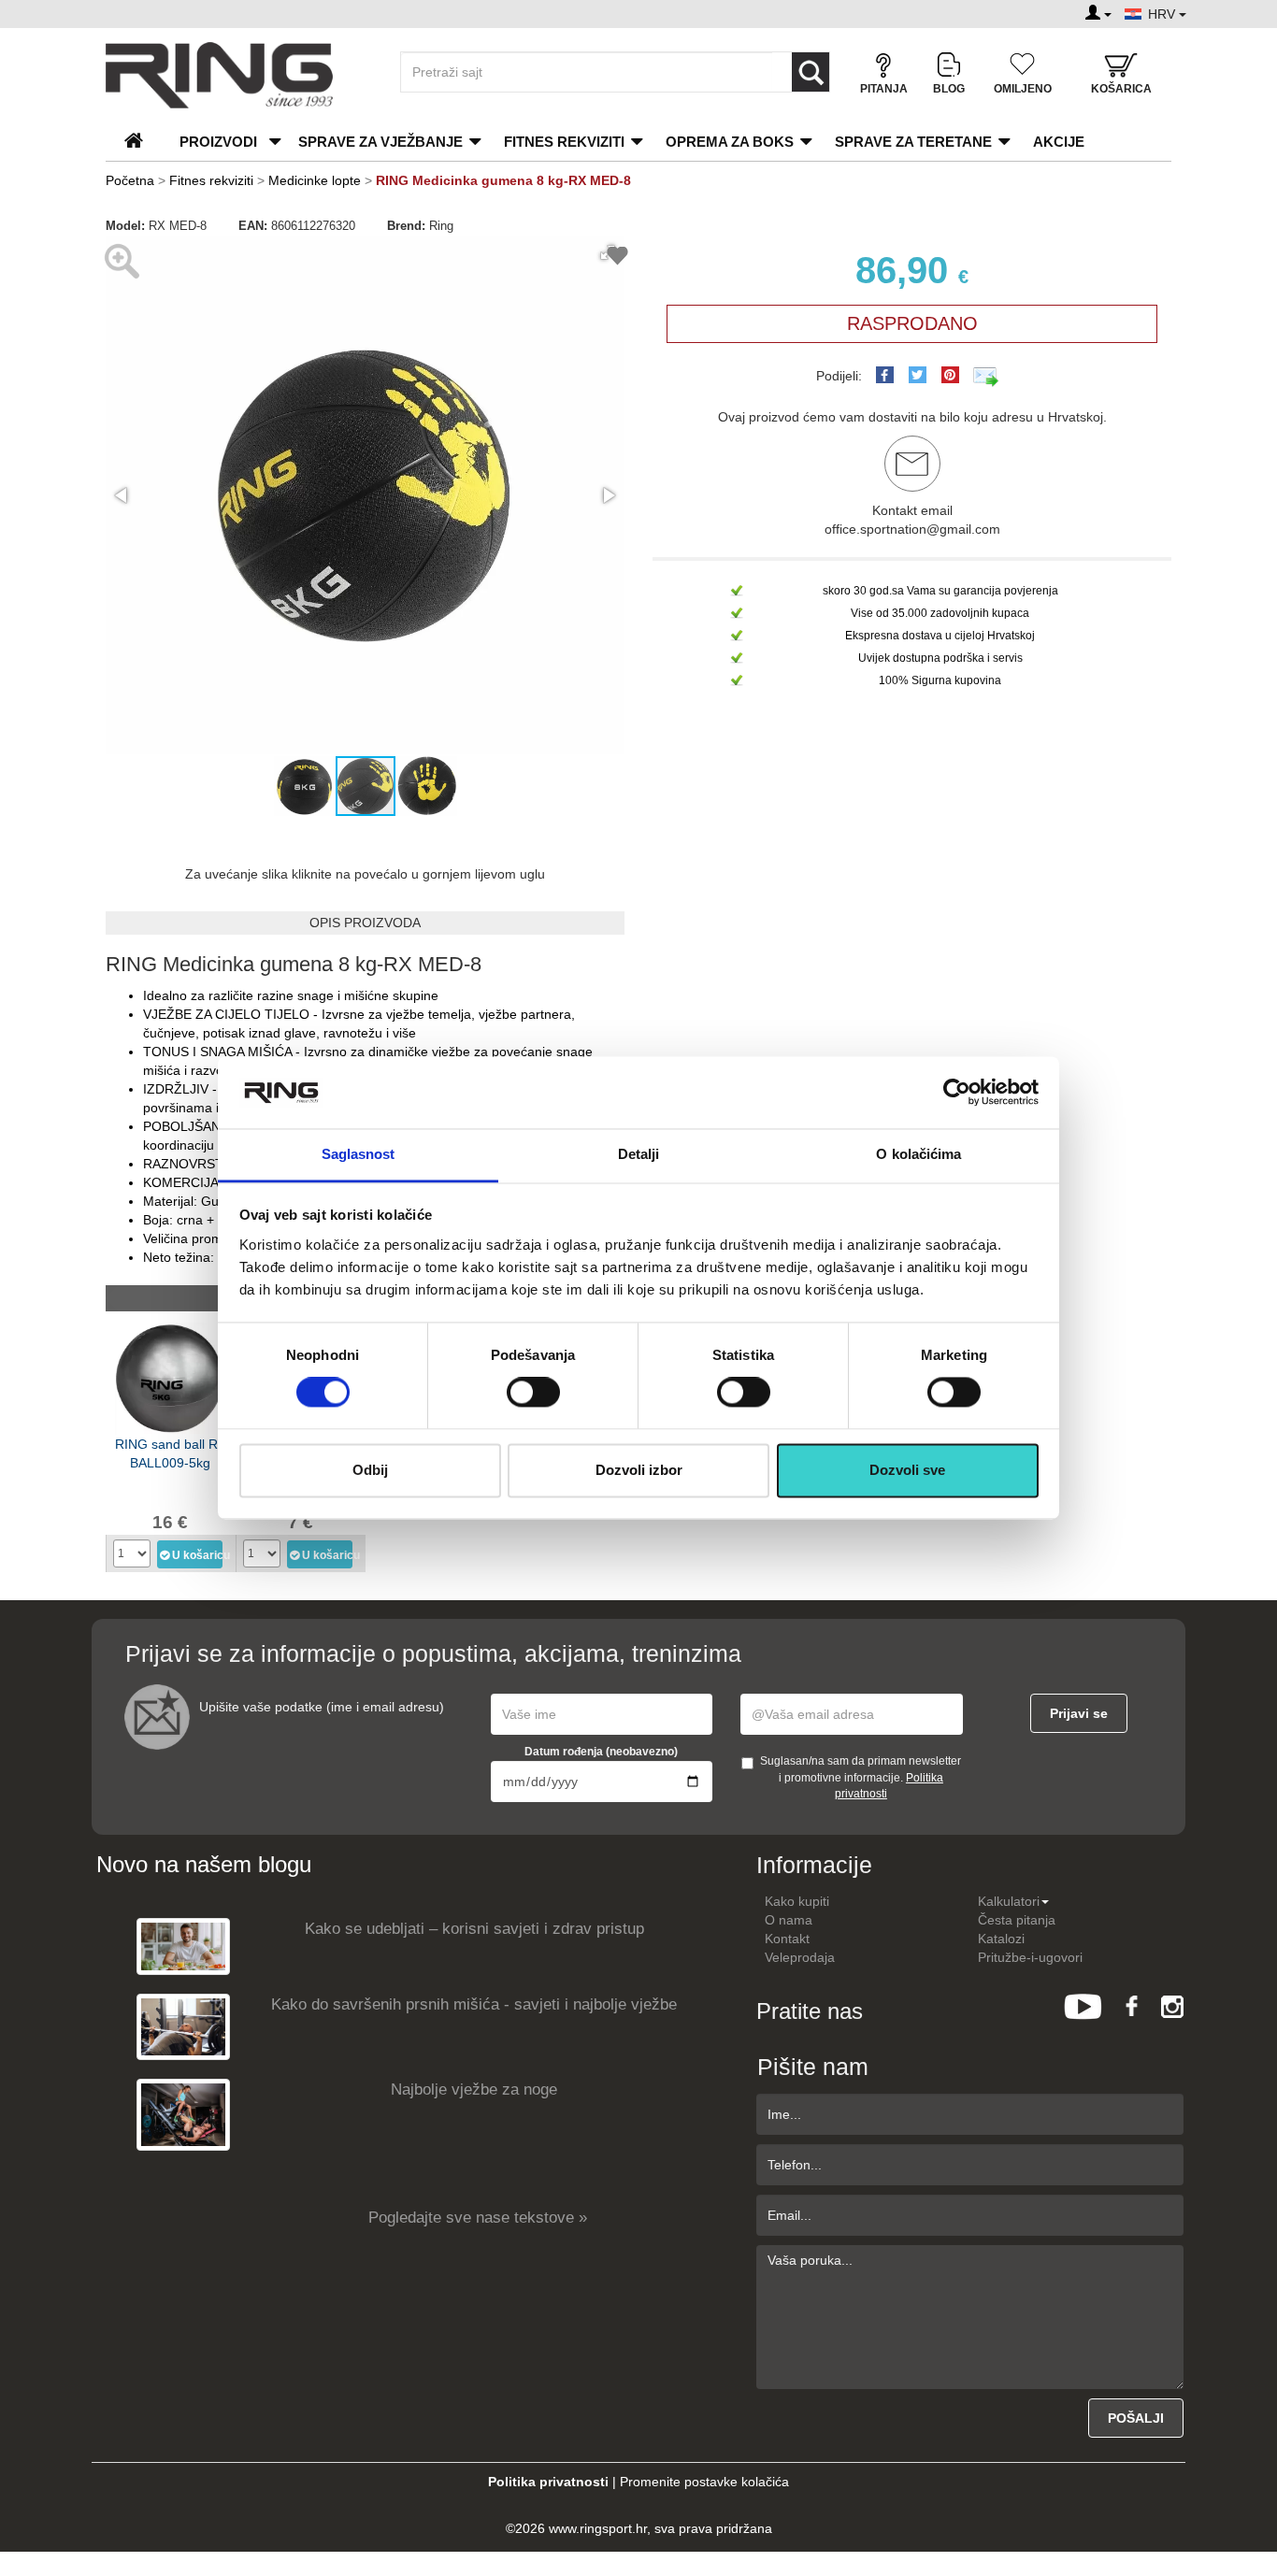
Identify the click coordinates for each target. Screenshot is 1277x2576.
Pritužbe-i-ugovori (1030, 1957)
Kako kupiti (797, 1901)
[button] (122, 495)
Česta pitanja (1017, 1920)
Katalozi (1001, 1939)
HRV (1163, 14)
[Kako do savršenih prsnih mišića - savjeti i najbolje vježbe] (183, 2026)
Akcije (1059, 142)
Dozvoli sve (907, 1470)
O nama (789, 1920)
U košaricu (197, 1555)
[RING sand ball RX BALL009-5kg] (170, 1377)
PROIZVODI (218, 142)
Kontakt (787, 1939)
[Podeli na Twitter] (918, 375)
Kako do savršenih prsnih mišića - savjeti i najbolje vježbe (474, 2004)
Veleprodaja (800, 1957)
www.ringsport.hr (598, 2528)
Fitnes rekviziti (564, 142)
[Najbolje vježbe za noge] (183, 2114)
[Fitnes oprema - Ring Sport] (237, 75)
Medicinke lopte (315, 180)
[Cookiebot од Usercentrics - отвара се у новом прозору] (957, 1093)
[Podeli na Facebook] (885, 375)
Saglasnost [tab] (359, 1154)
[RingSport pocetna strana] (142, 142)
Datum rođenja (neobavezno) (601, 1752)
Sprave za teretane (913, 142)
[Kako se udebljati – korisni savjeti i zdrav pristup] (183, 1946)
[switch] (533, 1393)
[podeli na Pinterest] (950, 375)
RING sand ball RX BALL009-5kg (171, 1453)
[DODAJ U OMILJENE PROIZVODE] (617, 258)
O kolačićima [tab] (918, 1154)
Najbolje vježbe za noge (474, 2089)
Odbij (370, 1470)
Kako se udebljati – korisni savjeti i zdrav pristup (474, 1929)
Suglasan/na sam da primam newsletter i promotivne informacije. (861, 1777)
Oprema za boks (730, 142)
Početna (130, 180)
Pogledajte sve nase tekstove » (478, 2218)
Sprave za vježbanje (380, 142)
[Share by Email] (986, 376)
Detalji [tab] (639, 1154)
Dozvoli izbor (639, 1470)
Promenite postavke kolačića (704, 2482)
